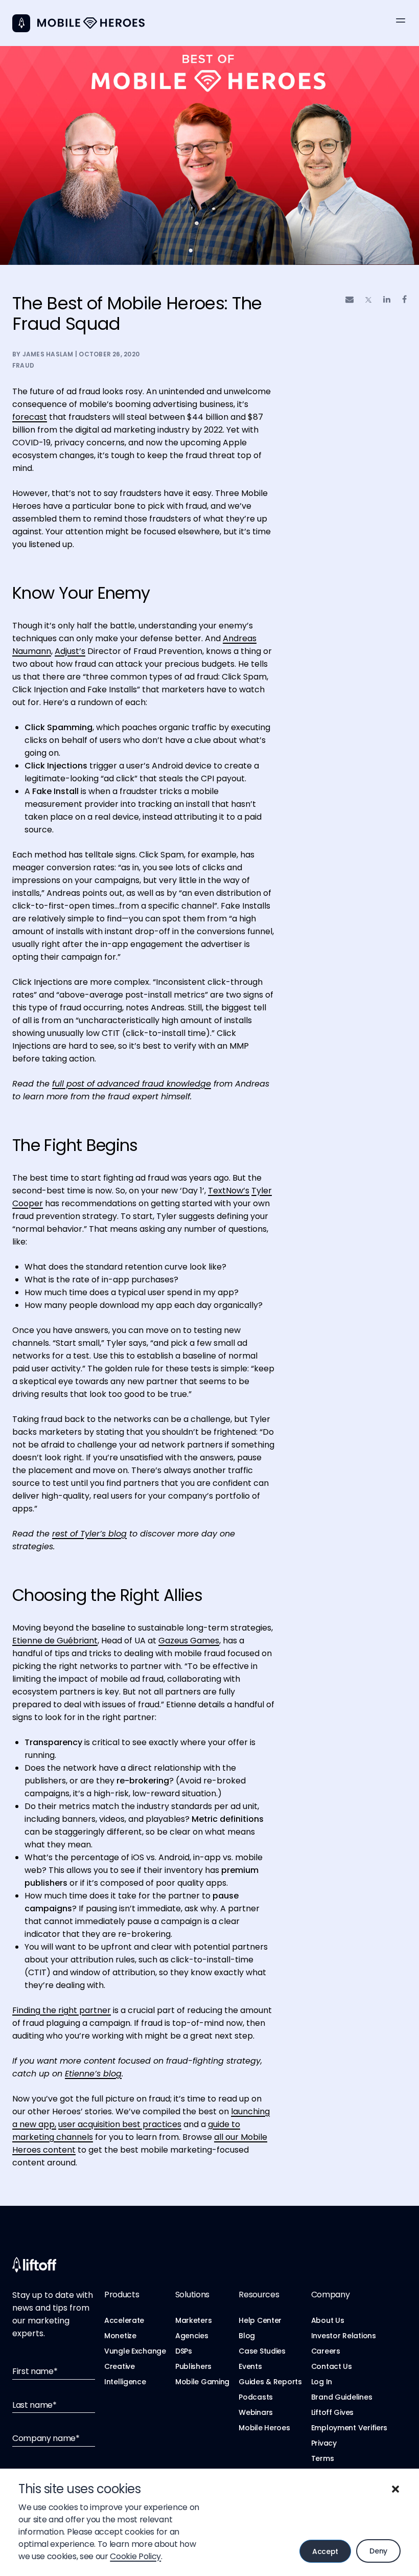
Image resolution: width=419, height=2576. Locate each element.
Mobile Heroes (264, 2428)
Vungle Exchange (135, 2351)
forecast (30, 417)
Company (331, 2295)
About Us (328, 2320)
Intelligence (125, 2382)
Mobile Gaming (202, 2382)
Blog (247, 2336)
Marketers (193, 2320)
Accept (325, 2551)
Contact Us (332, 2366)
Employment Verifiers (349, 2428)
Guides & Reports (270, 2382)
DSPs (184, 2351)
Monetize (120, 2336)
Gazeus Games (189, 1641)
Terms (323, 2458)
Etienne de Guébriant (55, 1641)
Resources (259, 2295)
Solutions (192, 2295)
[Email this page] (350, 299)
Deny (378, 2551)
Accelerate (124, 2320)
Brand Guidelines (342, 2397)
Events (250, 2366)
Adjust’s (70, 651)
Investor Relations (344, 2336)
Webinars (256, 2412)
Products (122, 2295)
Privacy (324, 2443)
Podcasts (256, 2397)
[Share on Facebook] (404, 299)
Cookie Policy (135, 2556)
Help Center (260, 2320)
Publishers (193, 2366)
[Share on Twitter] (368, 300)
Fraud (23, 365)
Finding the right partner (62, 2010)
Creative (120, 2366)
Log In (322, 2382)
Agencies (192, 2336)
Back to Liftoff (21, 23)
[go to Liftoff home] (91, 23)
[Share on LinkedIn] (387, 299)
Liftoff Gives (332, 2412)
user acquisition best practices (120, 2124)
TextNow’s (229, 1191)
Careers (326, 2351)
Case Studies (262, 2351)
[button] (395, 2489)
